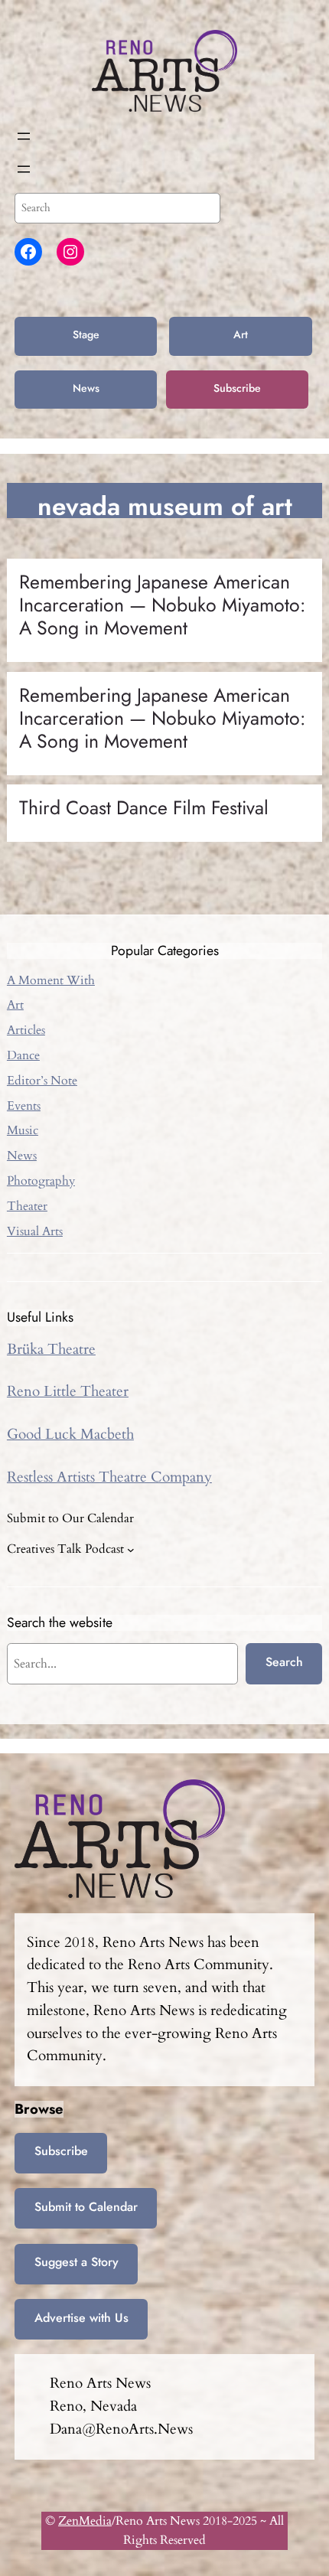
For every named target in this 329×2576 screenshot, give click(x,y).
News (86, 388)
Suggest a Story (77, 2262)
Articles (26, 1030)
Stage (86, 334)
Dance (23, 1055)
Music (23, 1130)
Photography (41, 1181)
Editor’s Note (42, 1081)
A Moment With (51, 980)
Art (241, 334)
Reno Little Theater (68, 1391)
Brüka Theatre (51, 1349)
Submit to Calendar (86, 2207)
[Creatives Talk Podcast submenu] (131, 1550)
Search (284, 1662)
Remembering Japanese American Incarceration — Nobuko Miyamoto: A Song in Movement (162, 605)
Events (24, 1106)
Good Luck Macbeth (70, 1434)
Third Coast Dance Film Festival (144, 808)
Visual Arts (35, 1231)
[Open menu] (24, 136)
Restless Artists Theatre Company (109, 1477)
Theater (27, 1206)
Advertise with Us (81, 2318)
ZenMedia (85, 2521)
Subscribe (237, 388)
